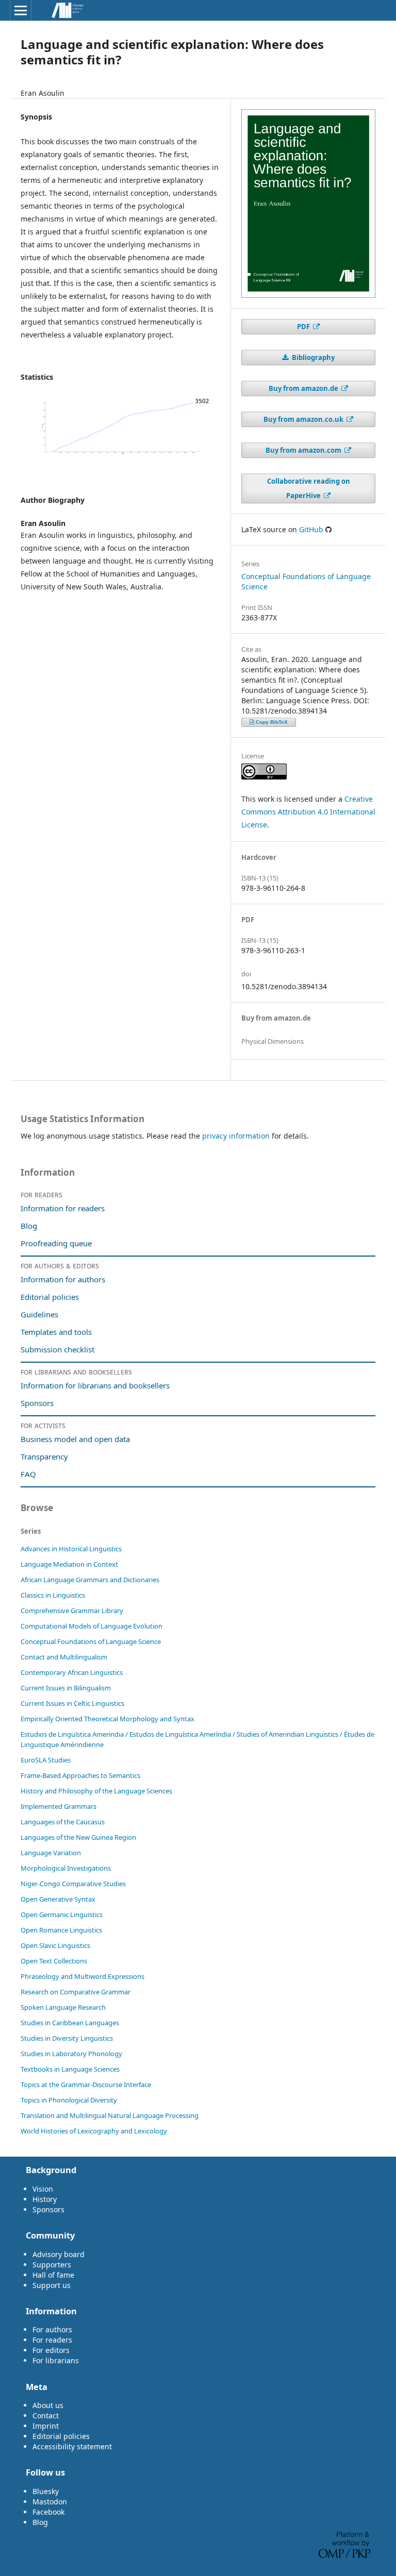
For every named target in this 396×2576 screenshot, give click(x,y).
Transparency (44, 1456)
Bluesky (46, 2491)
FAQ (28, 1474)
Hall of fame (53, 2275)
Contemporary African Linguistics (72, 1672)
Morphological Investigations (66, 1868)
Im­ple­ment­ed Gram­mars (59, 1806)
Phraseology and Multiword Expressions (82, 1976)
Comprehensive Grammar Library (72, 1611)
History (45, 2199)
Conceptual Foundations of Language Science (91, 1641)
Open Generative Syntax (58, 1899)
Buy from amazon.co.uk (304, 419)
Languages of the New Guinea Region (78, 1837)
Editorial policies (50, 1297)
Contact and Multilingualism (64, 1657)
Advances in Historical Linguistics (71, 1549)
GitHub (311, 529)
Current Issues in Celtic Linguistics (72, 1703)
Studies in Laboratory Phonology (71, 2054)
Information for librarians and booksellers (95, 1385)
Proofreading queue (56, 1243)
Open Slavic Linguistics (55, 1945)
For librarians (56, 2360)
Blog (29, 1226)
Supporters (52, 2265)
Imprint (46, 2426)
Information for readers (63, 1208)
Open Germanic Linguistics (62, 1914)
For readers (52, 2340)
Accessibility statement (72, 2446)
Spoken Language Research (63, 2007)
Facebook (48, 2512)
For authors (52, 2329)
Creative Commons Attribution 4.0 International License (308, 812)
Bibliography (312, 358)
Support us (52, 2285)
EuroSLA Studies (46, 1760)
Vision (43, 2189)
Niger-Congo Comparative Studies (73, 1884)
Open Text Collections (54, 1961)
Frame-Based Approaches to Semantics (80, 1775)
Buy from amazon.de (304, 388)
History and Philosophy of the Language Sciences (96, 1791)
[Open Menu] (21, 10)
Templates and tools (57, 1332)
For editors (51, 2350)
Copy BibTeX (272, 722)
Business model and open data (75, 1439)
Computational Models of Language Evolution (92, 1626)
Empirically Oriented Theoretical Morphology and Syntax (108, 1719)
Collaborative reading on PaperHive (309, 488)
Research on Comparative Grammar (76, 1992)
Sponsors (37, 1403)
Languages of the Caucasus (63, 1822)
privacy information (236, 1136)
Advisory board (59, 2254)
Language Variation (51, 1853)
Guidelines (39, 1314)
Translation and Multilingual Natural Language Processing (110, 2115)
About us (48, 2405)
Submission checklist (57, 1349)
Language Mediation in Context (69, 1564)
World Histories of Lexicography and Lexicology (94, 2131)
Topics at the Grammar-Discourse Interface (86, 2084)
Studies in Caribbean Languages (70, 2023)
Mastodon (50, 2502)
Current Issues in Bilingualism (66, 1688)
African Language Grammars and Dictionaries (90, 1580)
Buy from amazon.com (304, 450)
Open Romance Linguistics (61, 1930)
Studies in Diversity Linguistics (67, 2038)
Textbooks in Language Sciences (70, 2069)
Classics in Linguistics (53, 1595)
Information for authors (63, 1279)
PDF (304, 327)
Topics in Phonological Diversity (69, 2100)
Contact (46, 2416)
